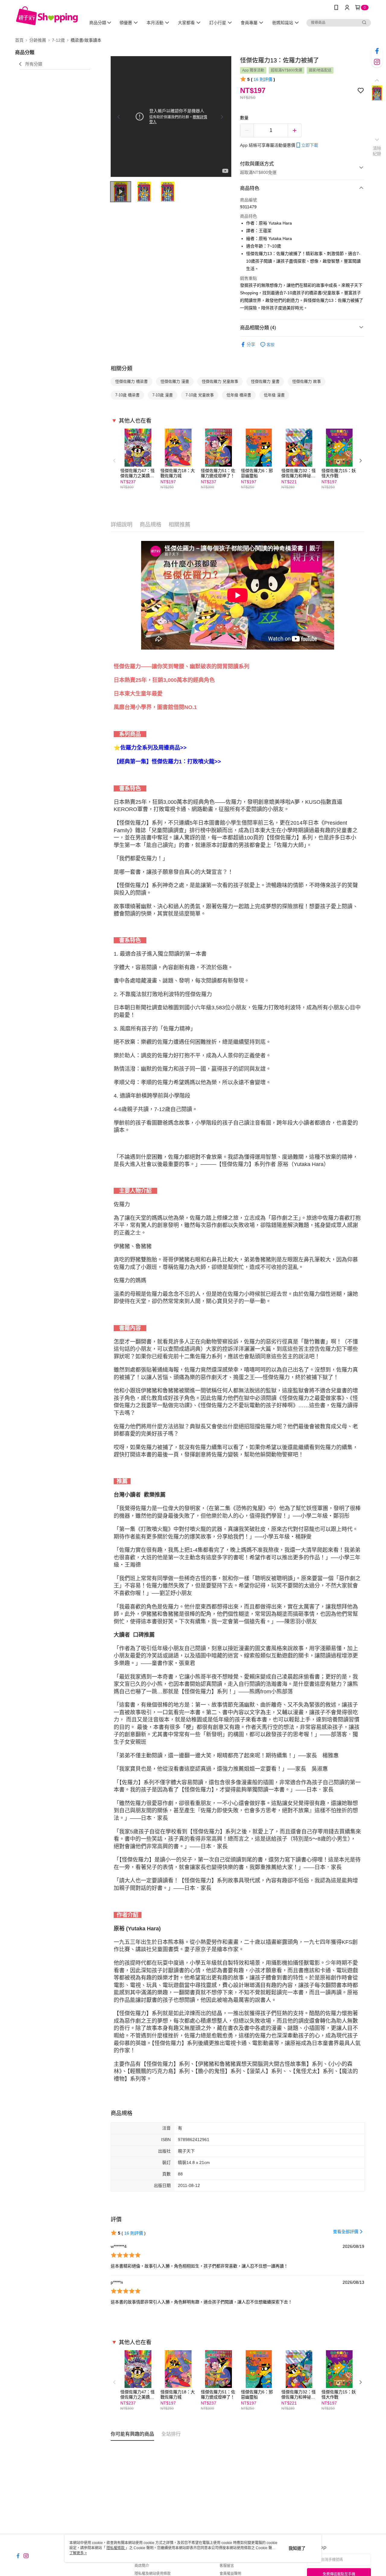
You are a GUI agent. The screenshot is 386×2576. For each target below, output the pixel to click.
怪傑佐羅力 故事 (307, 381)
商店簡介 (142, 2566)
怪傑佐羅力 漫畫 (175, 381)
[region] (171, 117)
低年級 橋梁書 (239, 395)
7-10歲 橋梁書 (127, 395)
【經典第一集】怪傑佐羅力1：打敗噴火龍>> (167, 762)
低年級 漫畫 (274, 395)
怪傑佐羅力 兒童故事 (220, 381)
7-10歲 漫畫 (163, 395)
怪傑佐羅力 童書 (265, 381)
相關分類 (122, 369)
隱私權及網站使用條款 (153, 2574)
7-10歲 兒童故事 (200, 395)
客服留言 (227, 2566)
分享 (251, 344)
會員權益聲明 (230, 2574)
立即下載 (310, 145)
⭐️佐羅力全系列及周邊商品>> (150, 748)
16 (263, 79)
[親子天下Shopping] (47, 16)
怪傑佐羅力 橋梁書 (131, 381)
